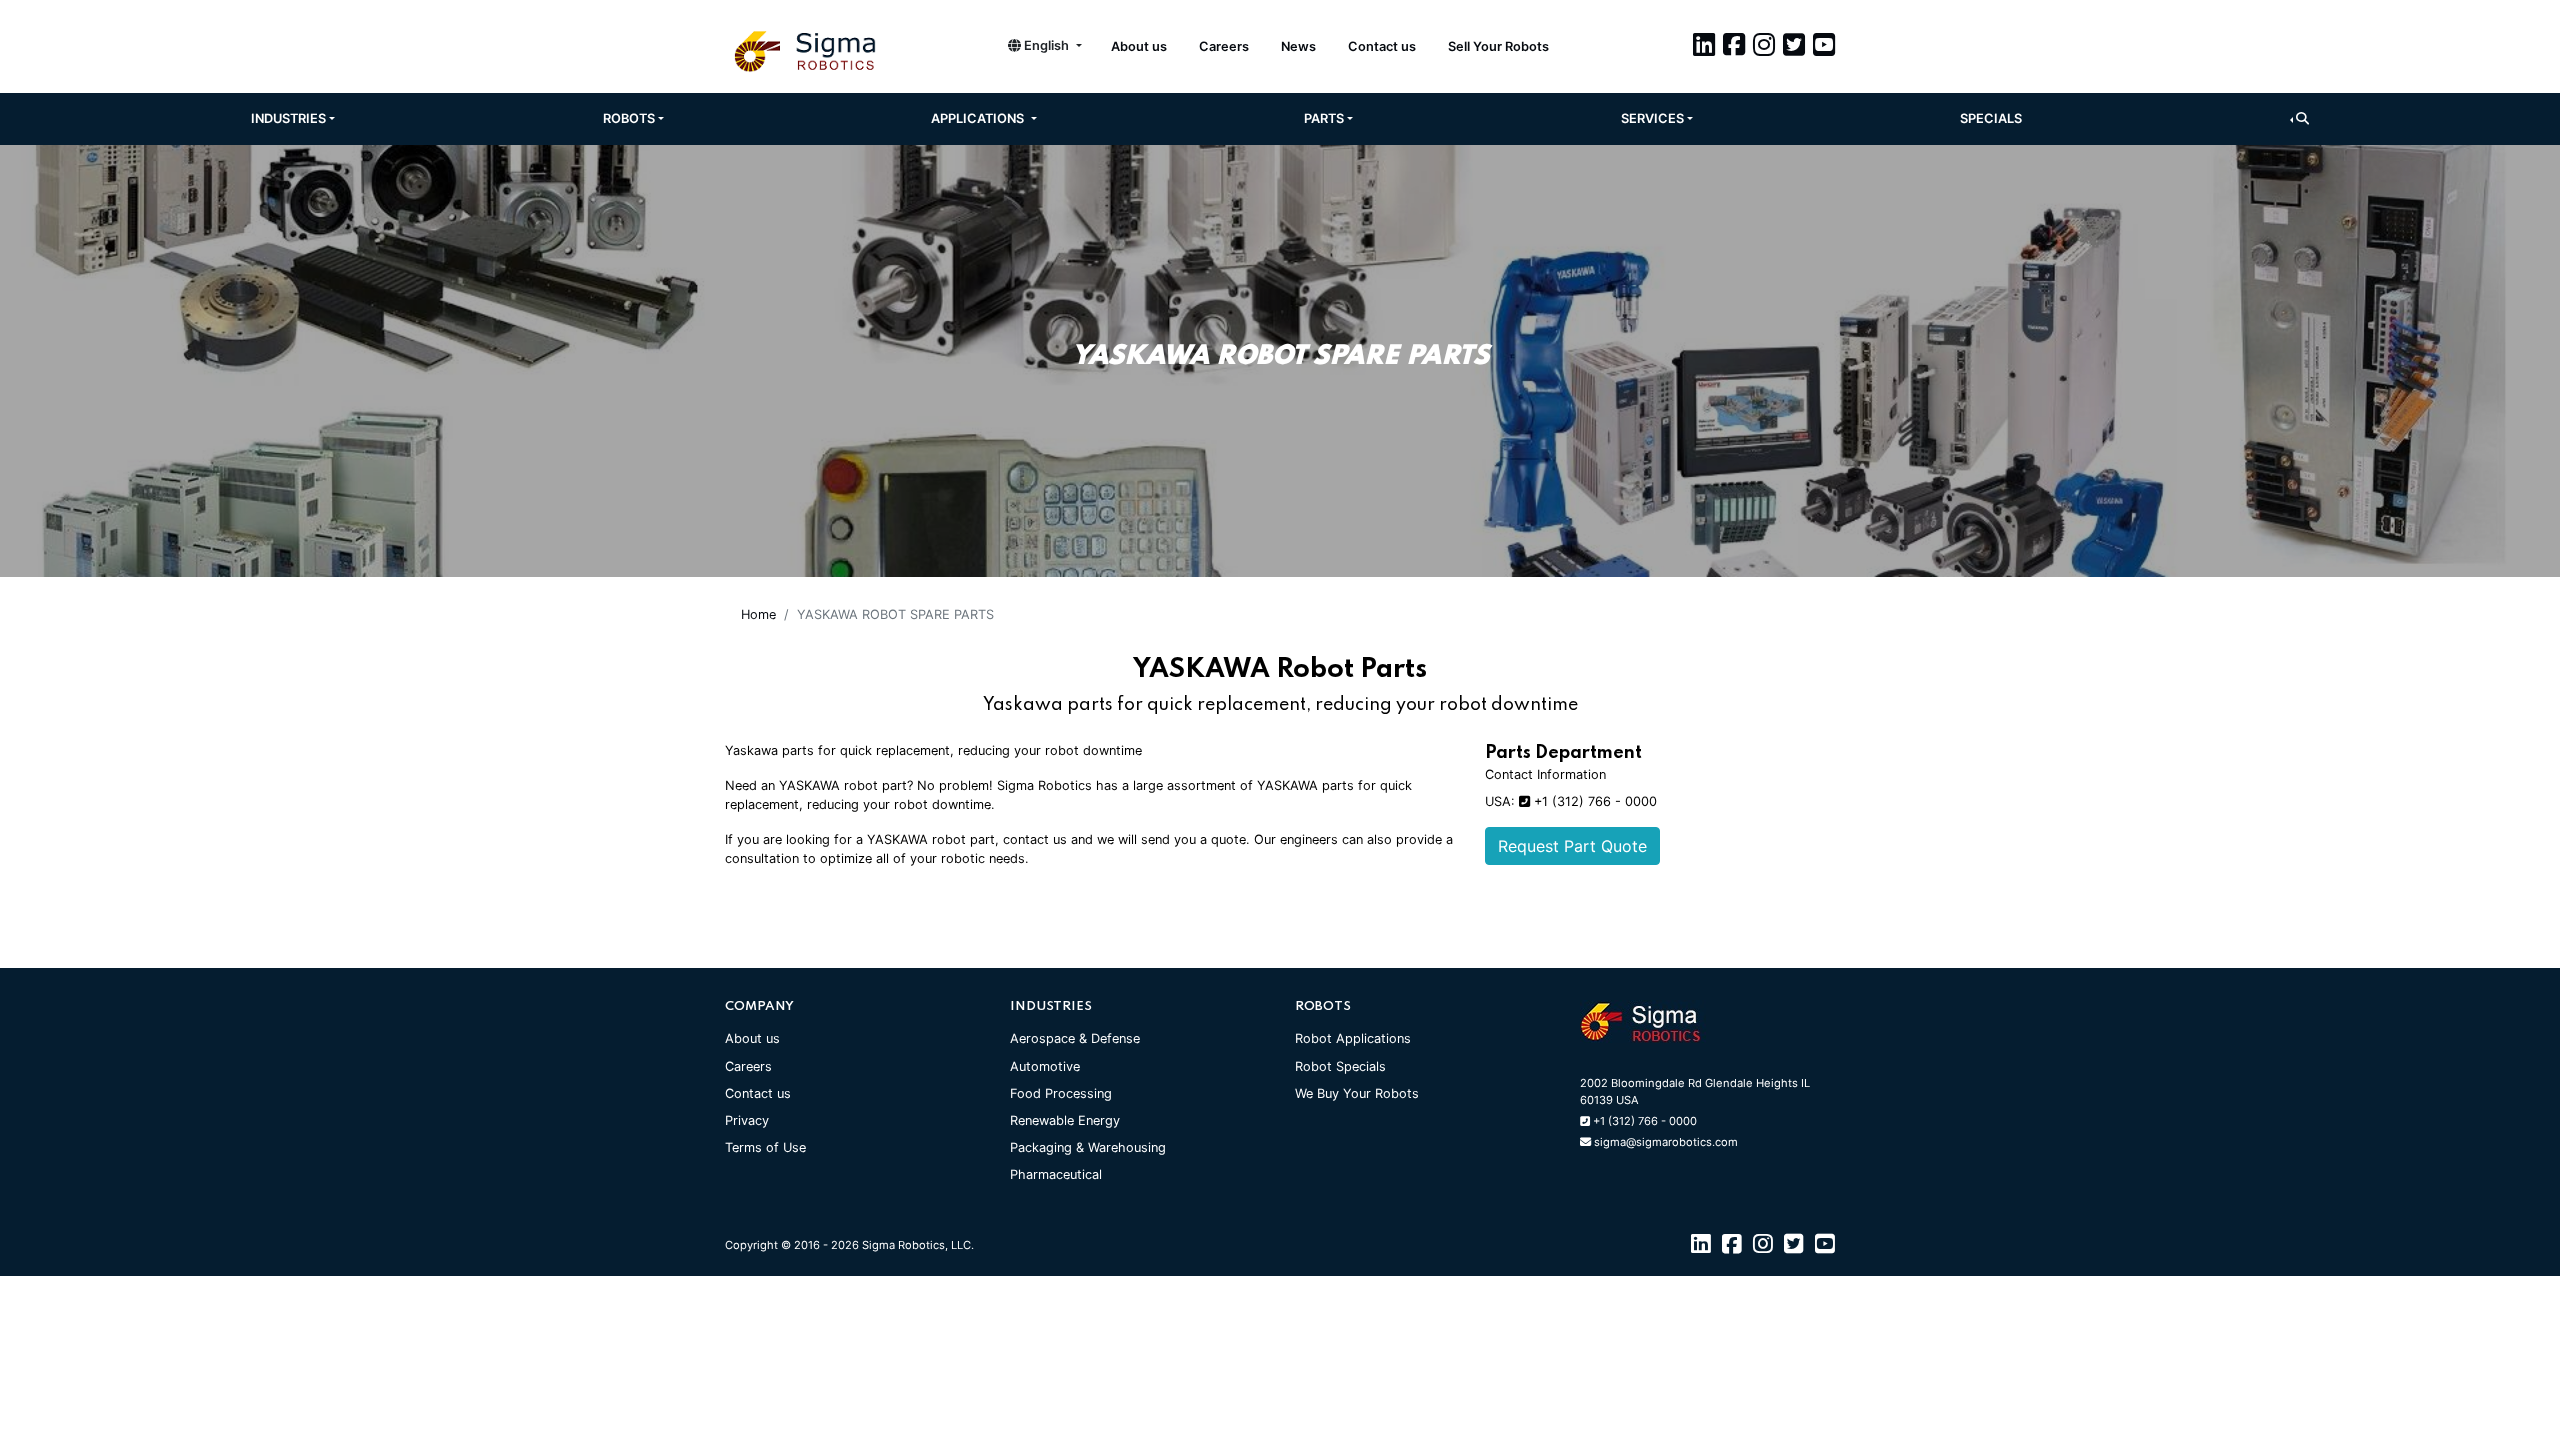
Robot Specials (1340, 1066)
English (1046, 45)
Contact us (1382, 46)
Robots (629, 118)
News (1298, 46)
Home (758, 614)
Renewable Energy (1065, 1120)
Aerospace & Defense (1075, 1038)
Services (1652, 118)
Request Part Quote (1572, 846)
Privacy (747, 1120)
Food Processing (1061, 1093)
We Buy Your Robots (1357, 1093)
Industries (288, 118)
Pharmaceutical (1056, 1174)
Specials (1991, 118)
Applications (979, 118)
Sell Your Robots (1498, 46)
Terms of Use (765, 1147)
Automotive (1045, 1066)
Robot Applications (1353, 1038)
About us (1139, 46)
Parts (1324, 118)
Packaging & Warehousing (1088, 1147)
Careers (1224, 46)
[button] (2299, 118)
